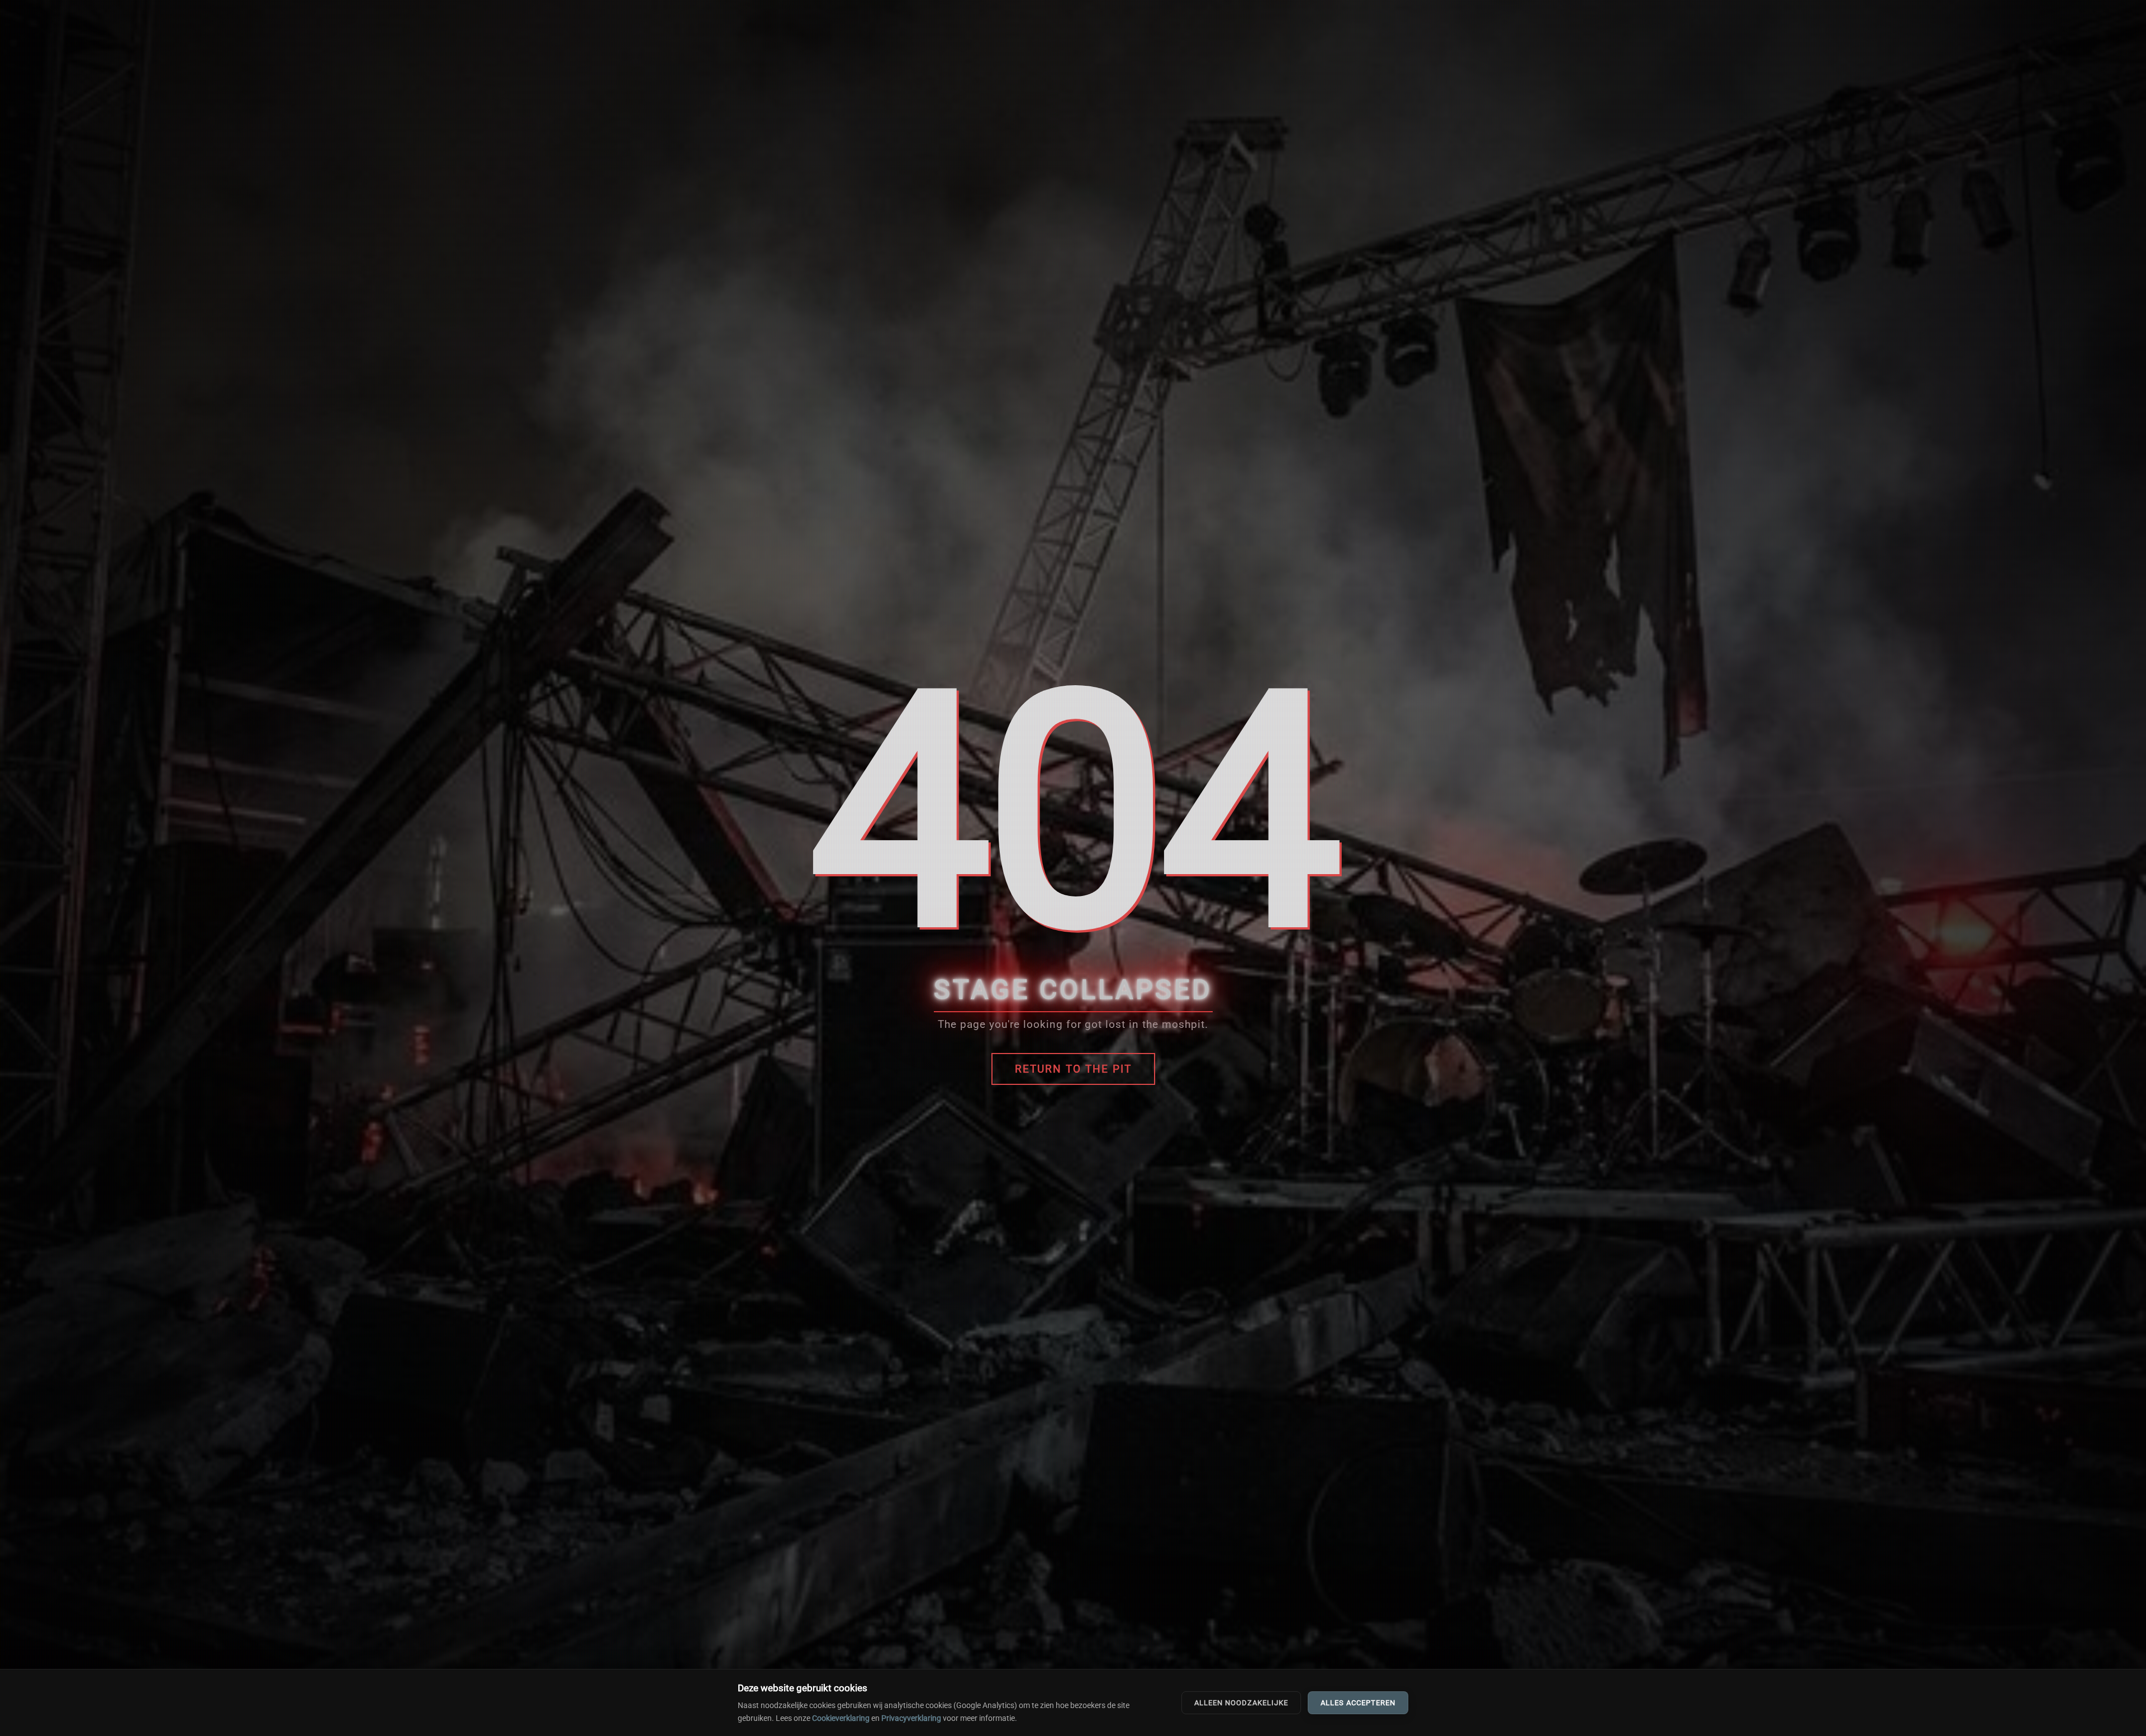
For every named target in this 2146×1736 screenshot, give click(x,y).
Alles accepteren (1358, 1703)
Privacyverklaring (911, 1718)
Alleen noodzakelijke (1241, 1703)
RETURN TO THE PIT (1073, 1069)
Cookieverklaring (841, 1718)
